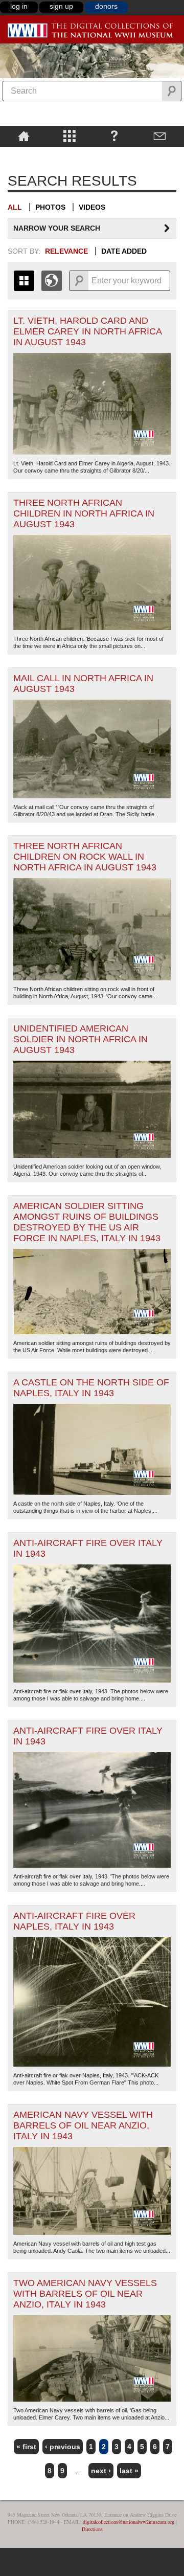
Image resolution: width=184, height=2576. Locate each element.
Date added (124, 251)
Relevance (66, 251)
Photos (50, 207)
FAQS (114, 136)
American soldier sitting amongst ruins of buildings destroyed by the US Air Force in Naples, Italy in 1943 (87, 1222)
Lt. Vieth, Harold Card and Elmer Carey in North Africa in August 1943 (88, 331)
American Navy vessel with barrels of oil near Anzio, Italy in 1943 (83, 2125)
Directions (92, 2529)
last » (129, 2471)
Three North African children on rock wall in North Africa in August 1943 (85, 857)
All (15, 207)
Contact (160, 136)
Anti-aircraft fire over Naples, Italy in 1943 (74, 1921)
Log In (19, 6)
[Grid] (24, 281)
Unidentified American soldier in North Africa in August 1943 (80, 1039)
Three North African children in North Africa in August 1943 (84, 513)
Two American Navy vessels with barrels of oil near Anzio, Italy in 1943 (85, 2294)
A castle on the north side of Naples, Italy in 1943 (91, 1388)
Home (24, 136)
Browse (69, 136)
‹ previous (63, 2447)
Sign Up (61, 6)
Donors (106, 6)
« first (26, 2447)
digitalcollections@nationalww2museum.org (129, 2522)
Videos (92, 207)
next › (101, 2471)
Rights (24, 154)
